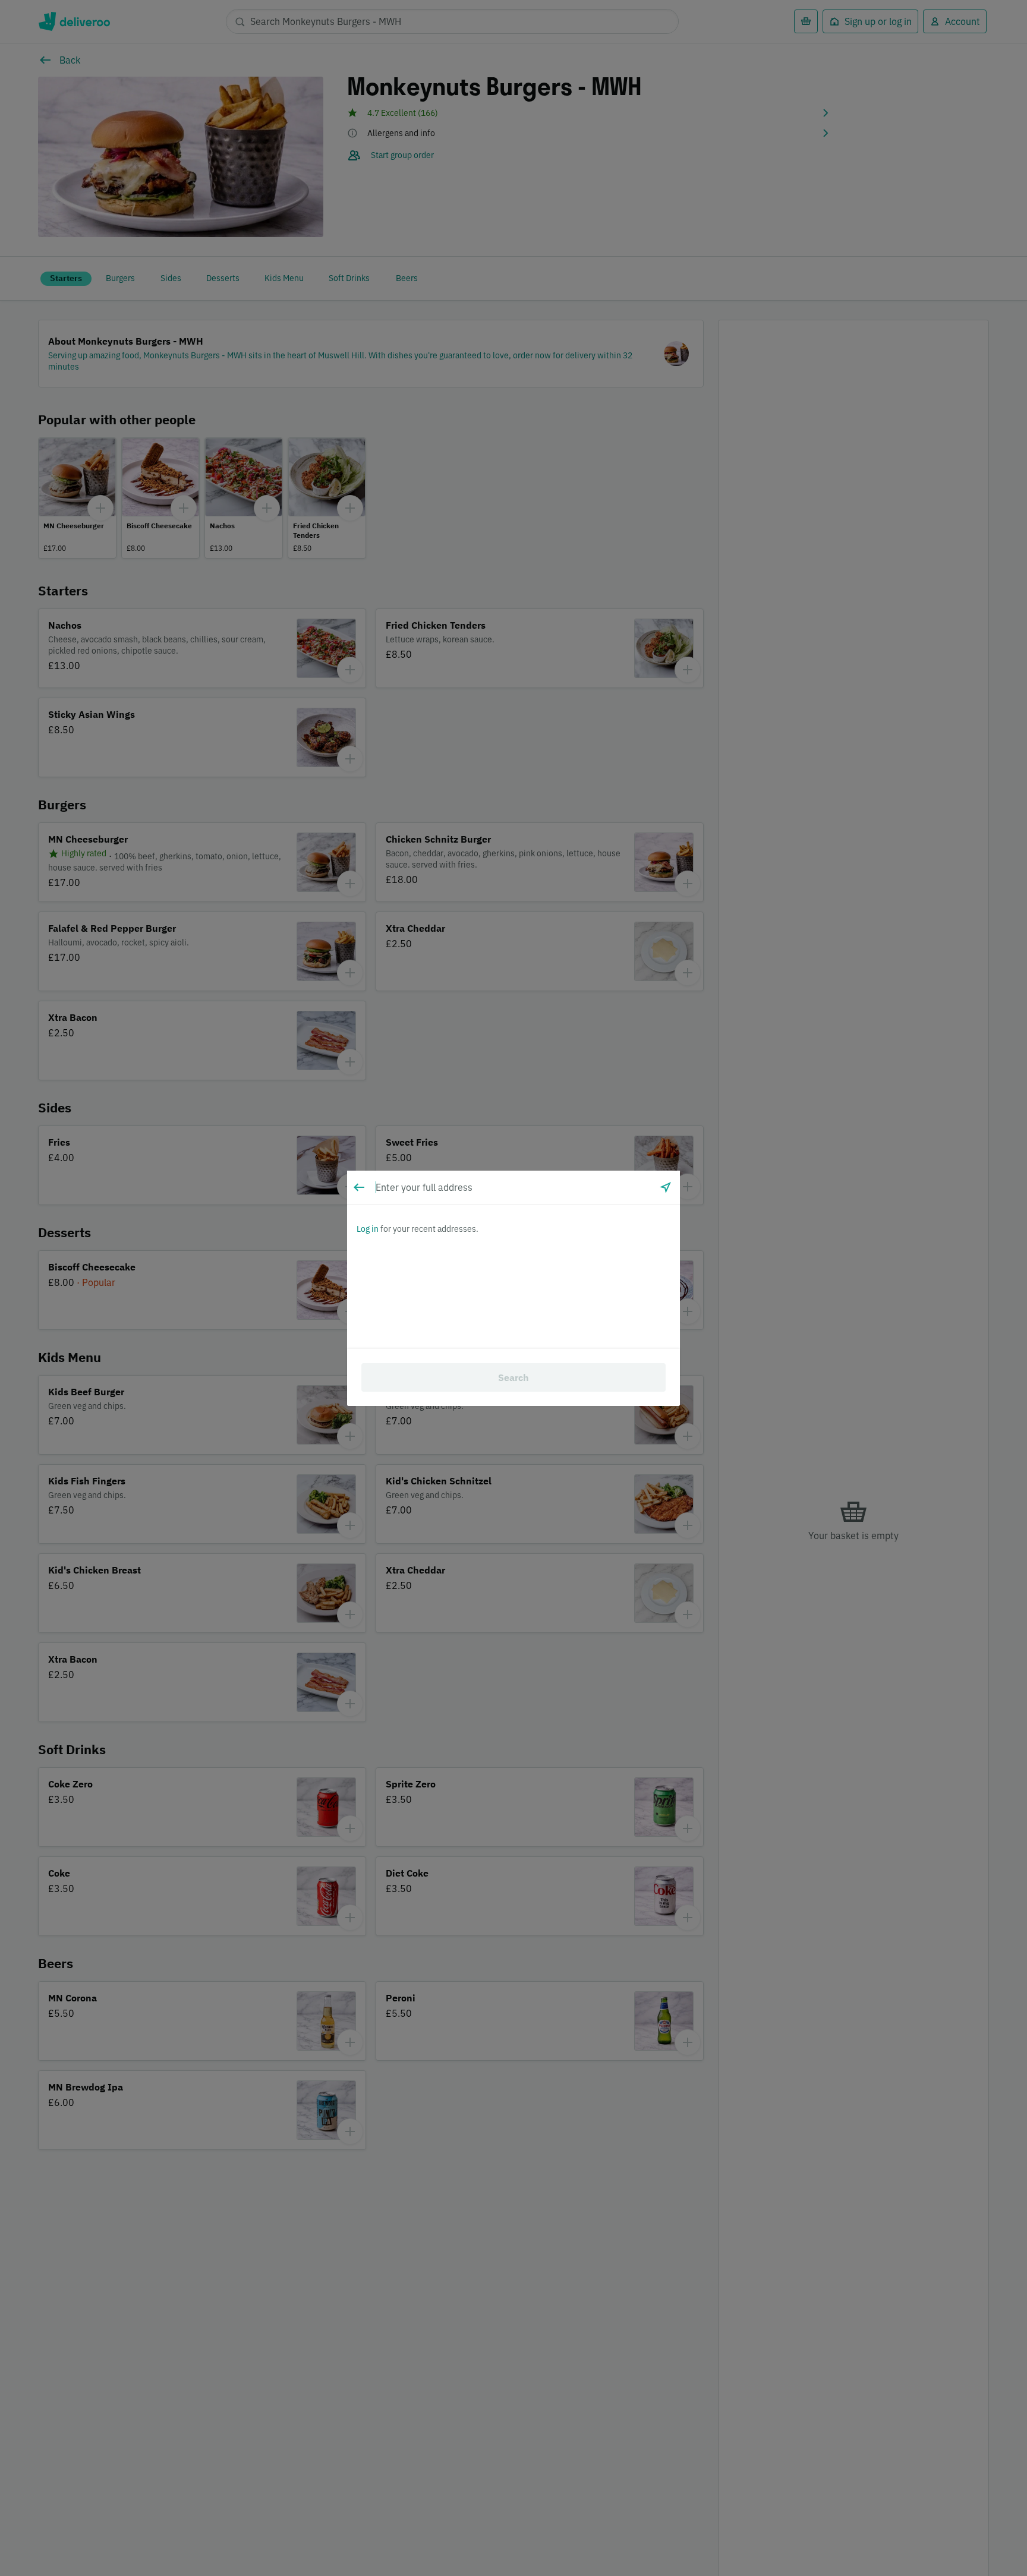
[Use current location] (666, 1187)
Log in (368, 1229)
